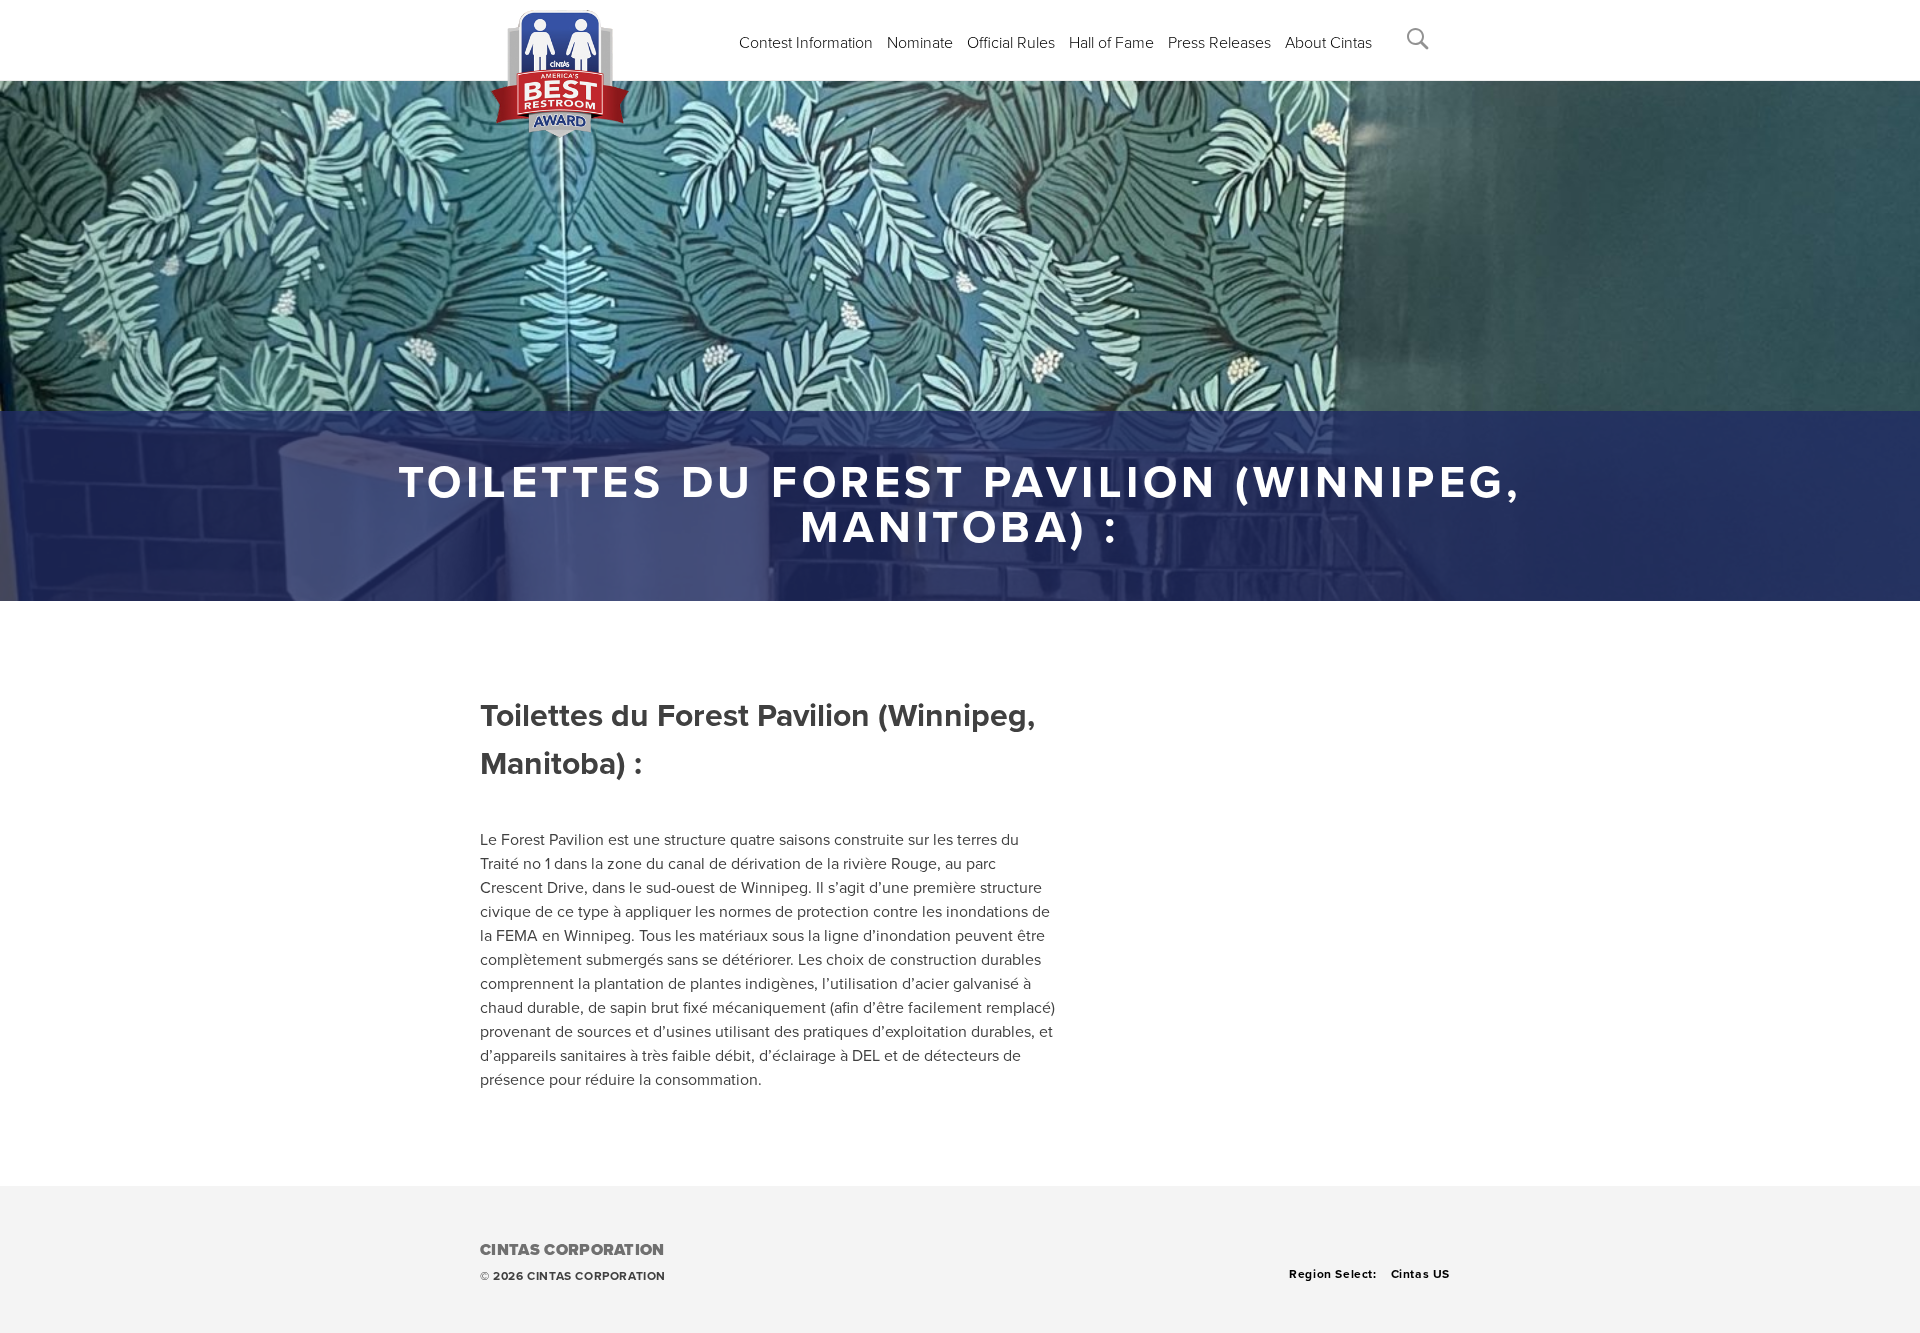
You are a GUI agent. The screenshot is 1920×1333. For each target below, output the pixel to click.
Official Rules (1011, 43)
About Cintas (1328, 43)
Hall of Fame (1111, 43)
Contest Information (806, 43)
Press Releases (1219, 43)
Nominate (920, 43)
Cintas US (1420, 1274)
